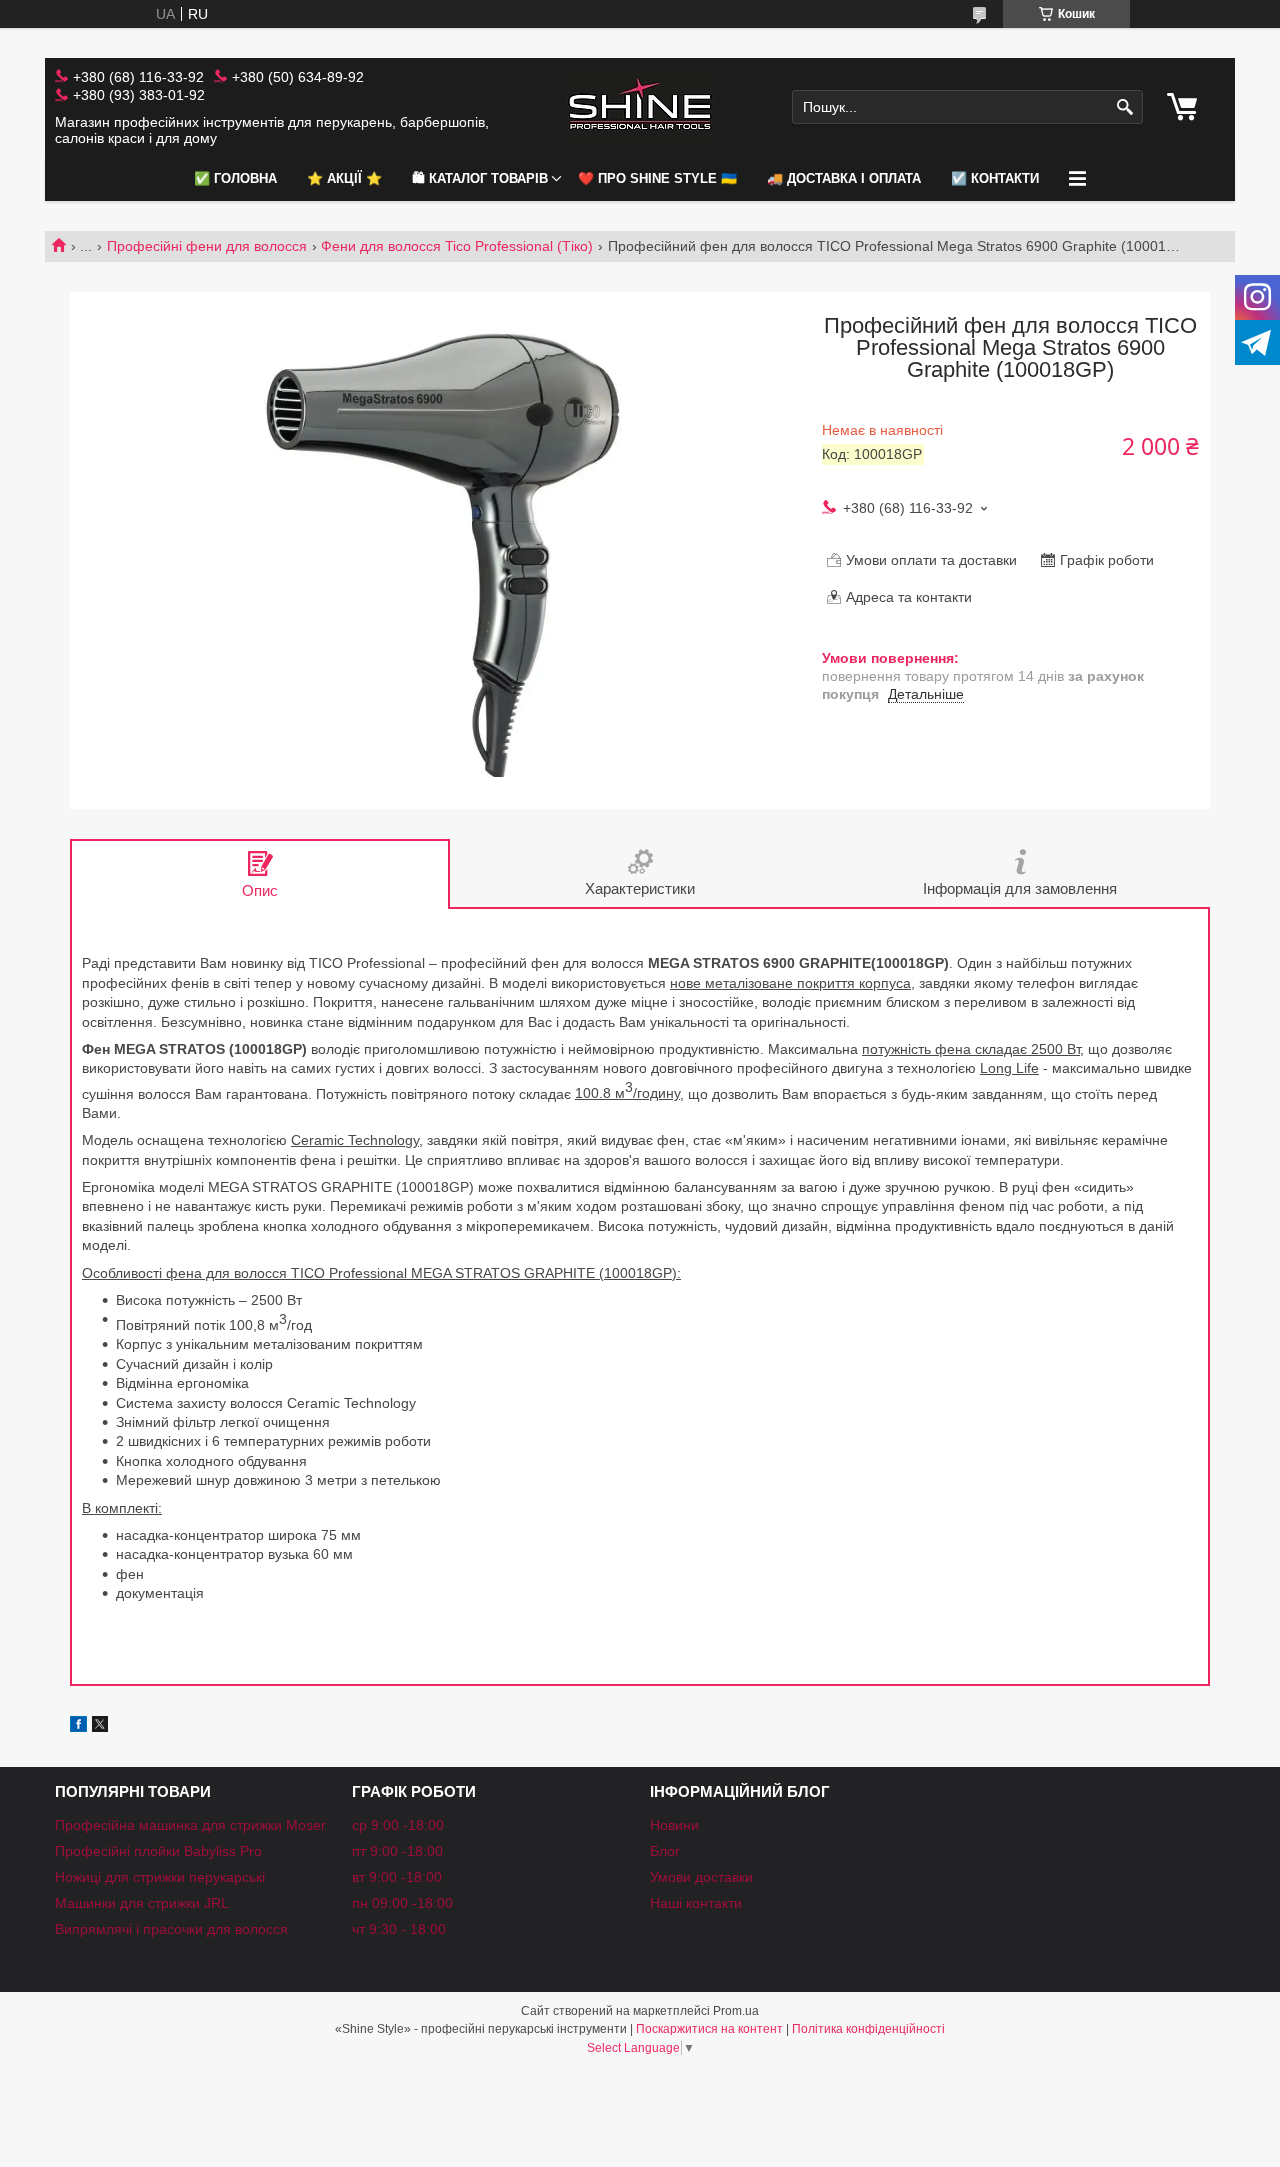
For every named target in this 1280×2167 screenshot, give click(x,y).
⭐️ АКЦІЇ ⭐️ (344, 178)
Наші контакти (696, 1903)
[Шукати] (1125, 107)
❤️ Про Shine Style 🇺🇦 (657, 178)
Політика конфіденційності (868, 2029)
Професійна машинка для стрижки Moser (190, 1825)
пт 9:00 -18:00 (397, 1851)
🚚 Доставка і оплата (844, 178)
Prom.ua (736, 2011)
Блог (665, 1851)
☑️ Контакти (995, 178)
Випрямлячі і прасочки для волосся (171, 1929)
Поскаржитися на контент (709, 2029)
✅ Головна (235, 178)
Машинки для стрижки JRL (142, 1903)
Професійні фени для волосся (207, 246)
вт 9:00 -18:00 (397, 1877)
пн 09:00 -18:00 (402, 1903)
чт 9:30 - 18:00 (399, 1929)
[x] (100, 1727)
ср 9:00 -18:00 (398, 1825)
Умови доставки (701, 1877)
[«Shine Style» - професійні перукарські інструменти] (640, 107)
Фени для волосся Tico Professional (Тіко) (457, 246)
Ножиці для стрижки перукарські (160, 1877)
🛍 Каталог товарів (480, 178)
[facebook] (78, 1727)
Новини (674, 1825)
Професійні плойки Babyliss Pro (158, 1851)
